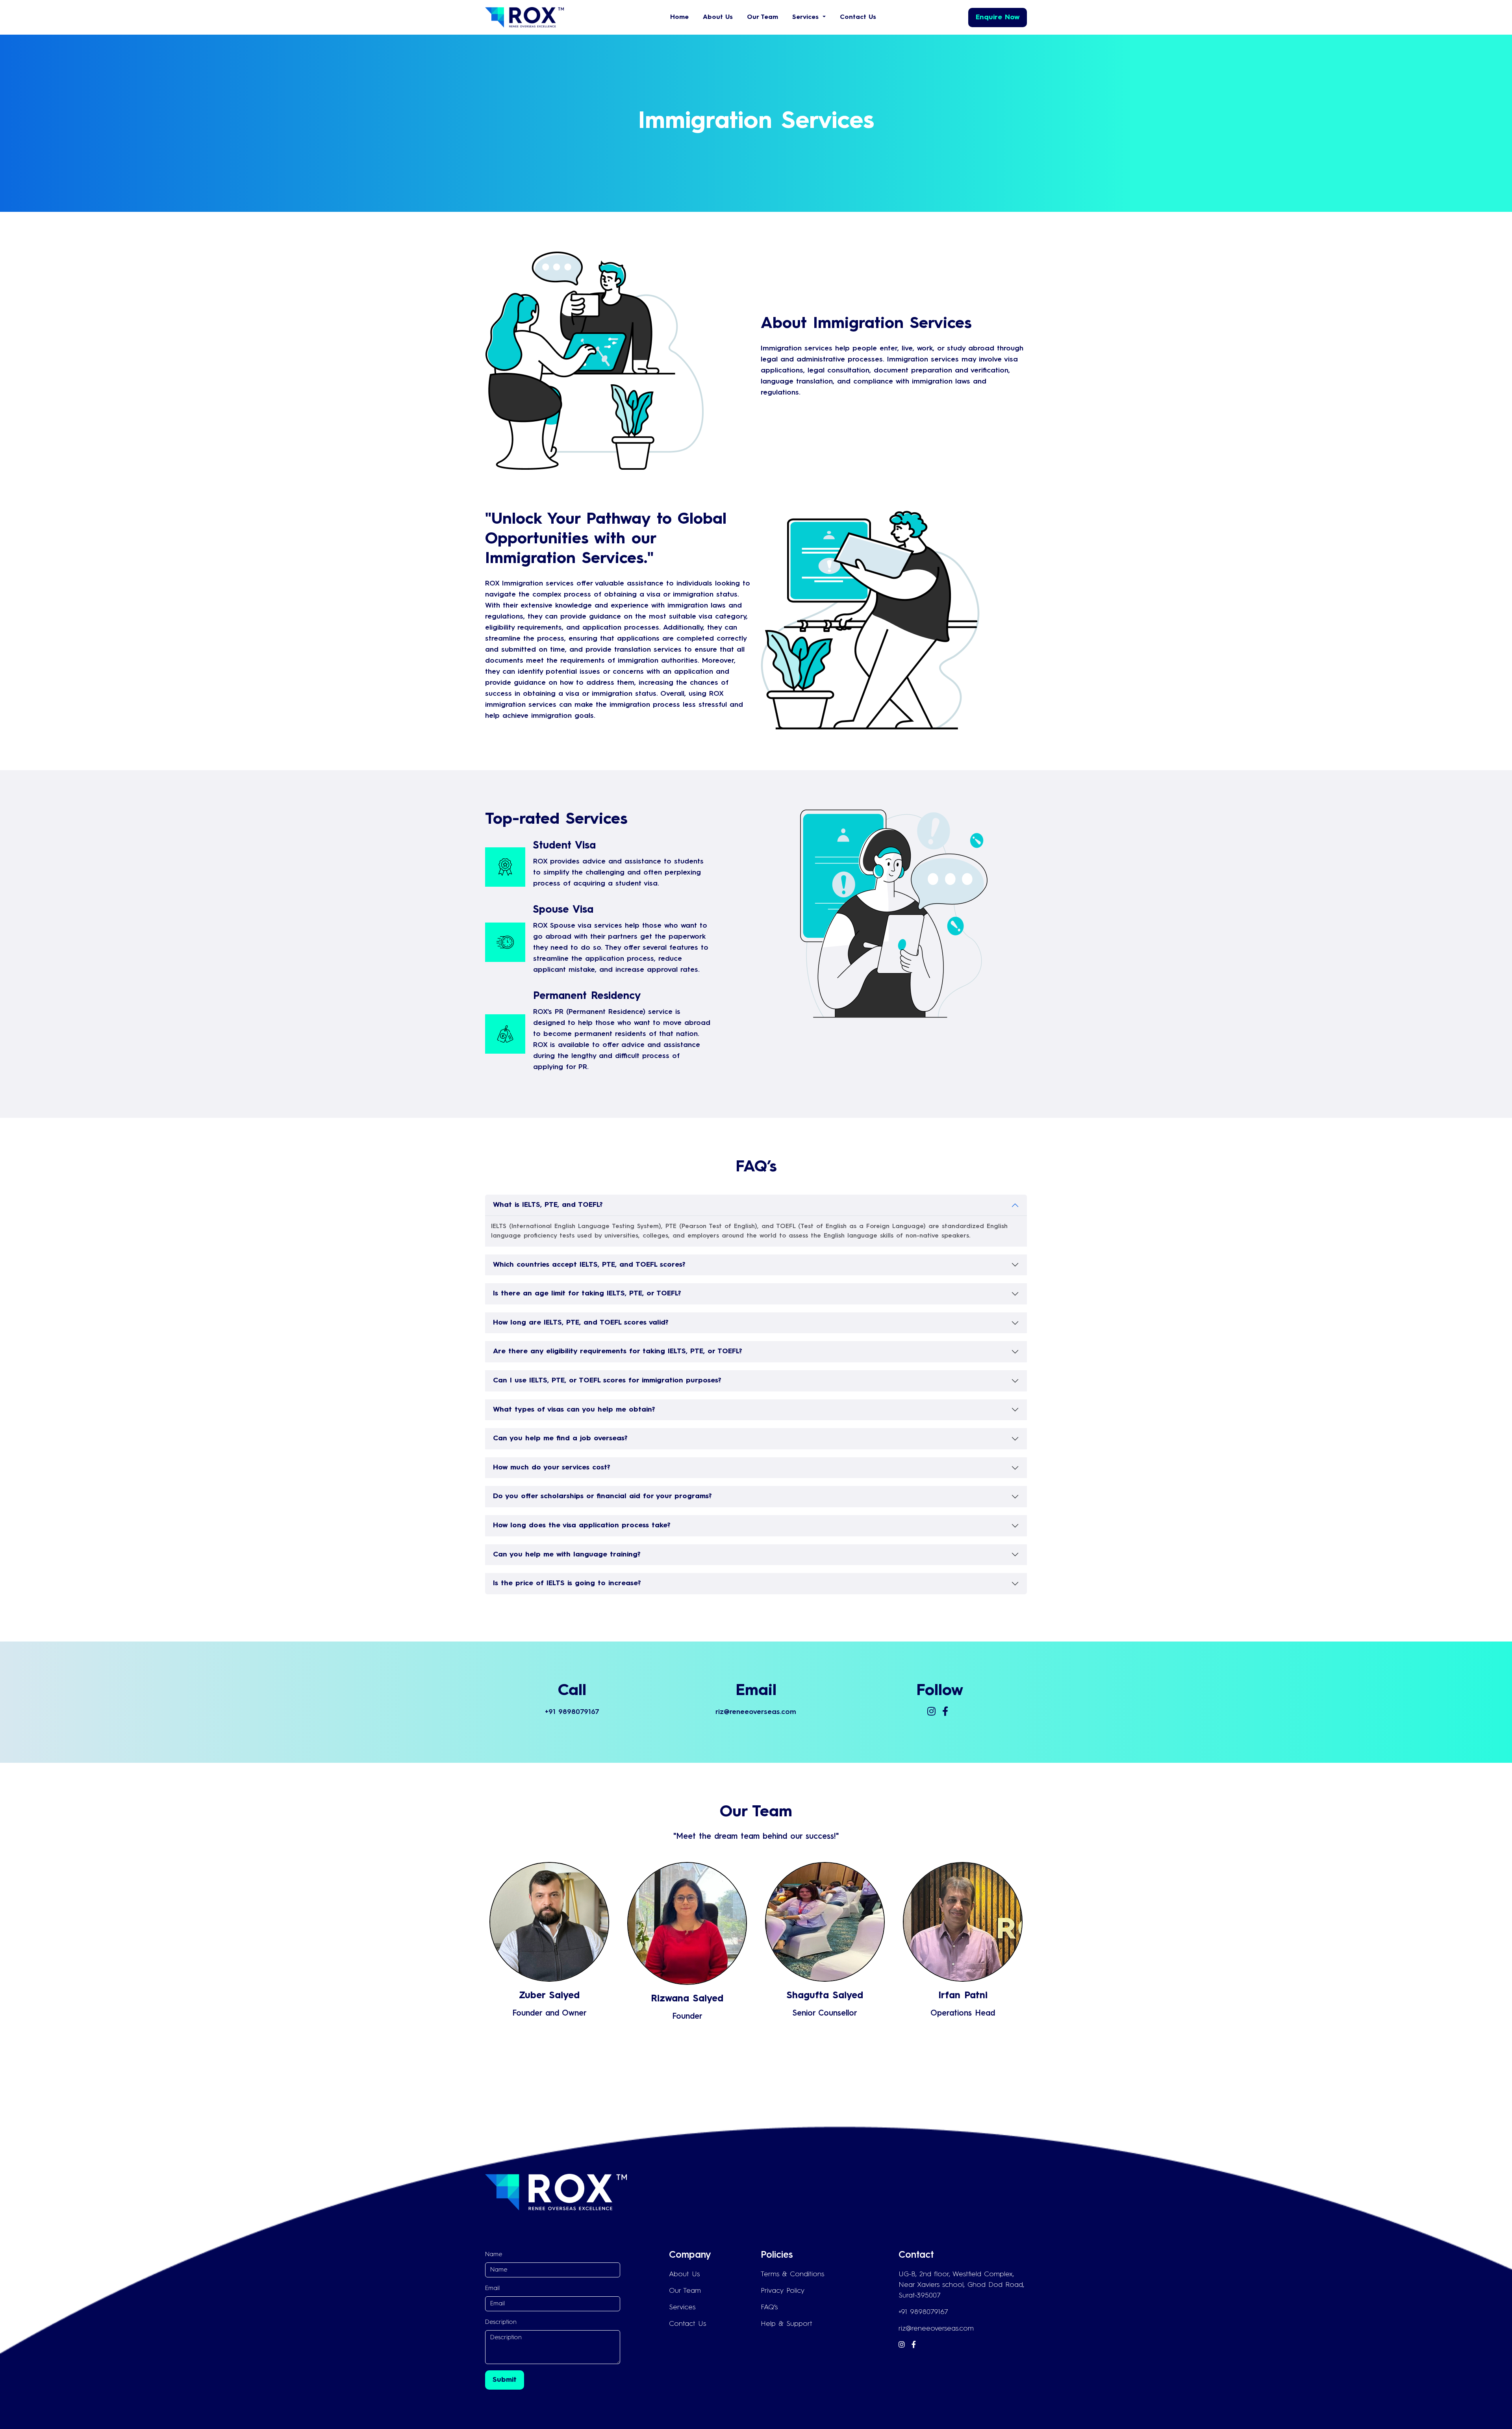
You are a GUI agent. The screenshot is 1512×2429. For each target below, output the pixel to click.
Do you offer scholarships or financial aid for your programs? (602, 1496)
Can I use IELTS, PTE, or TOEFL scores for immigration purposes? (607, 1380)
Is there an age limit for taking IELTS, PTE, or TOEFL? (587, 1293)
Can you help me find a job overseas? (560, 1438)
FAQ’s (769, 2307)
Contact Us (858, 17)
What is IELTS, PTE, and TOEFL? (548, 1205)
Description (501, 2322)
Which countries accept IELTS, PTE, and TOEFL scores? (589, 1265)
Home (679, 17)
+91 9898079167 (923, 2312)
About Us (718, 17)
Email (492, 2288)
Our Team (762, 17)
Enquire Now (998, 17)
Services (682, 2307)
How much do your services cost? (552, 1467)
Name (494, 2255)
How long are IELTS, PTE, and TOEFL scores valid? (581, 1323)
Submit (505, 2380)
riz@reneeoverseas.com (936, 2329)
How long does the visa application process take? (582, 1525)
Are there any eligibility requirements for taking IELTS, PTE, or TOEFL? (618, 1351)
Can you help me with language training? (567, 1554)
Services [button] (807, 17)
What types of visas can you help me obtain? (574, 1410)
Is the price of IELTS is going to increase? (567, 1583)
